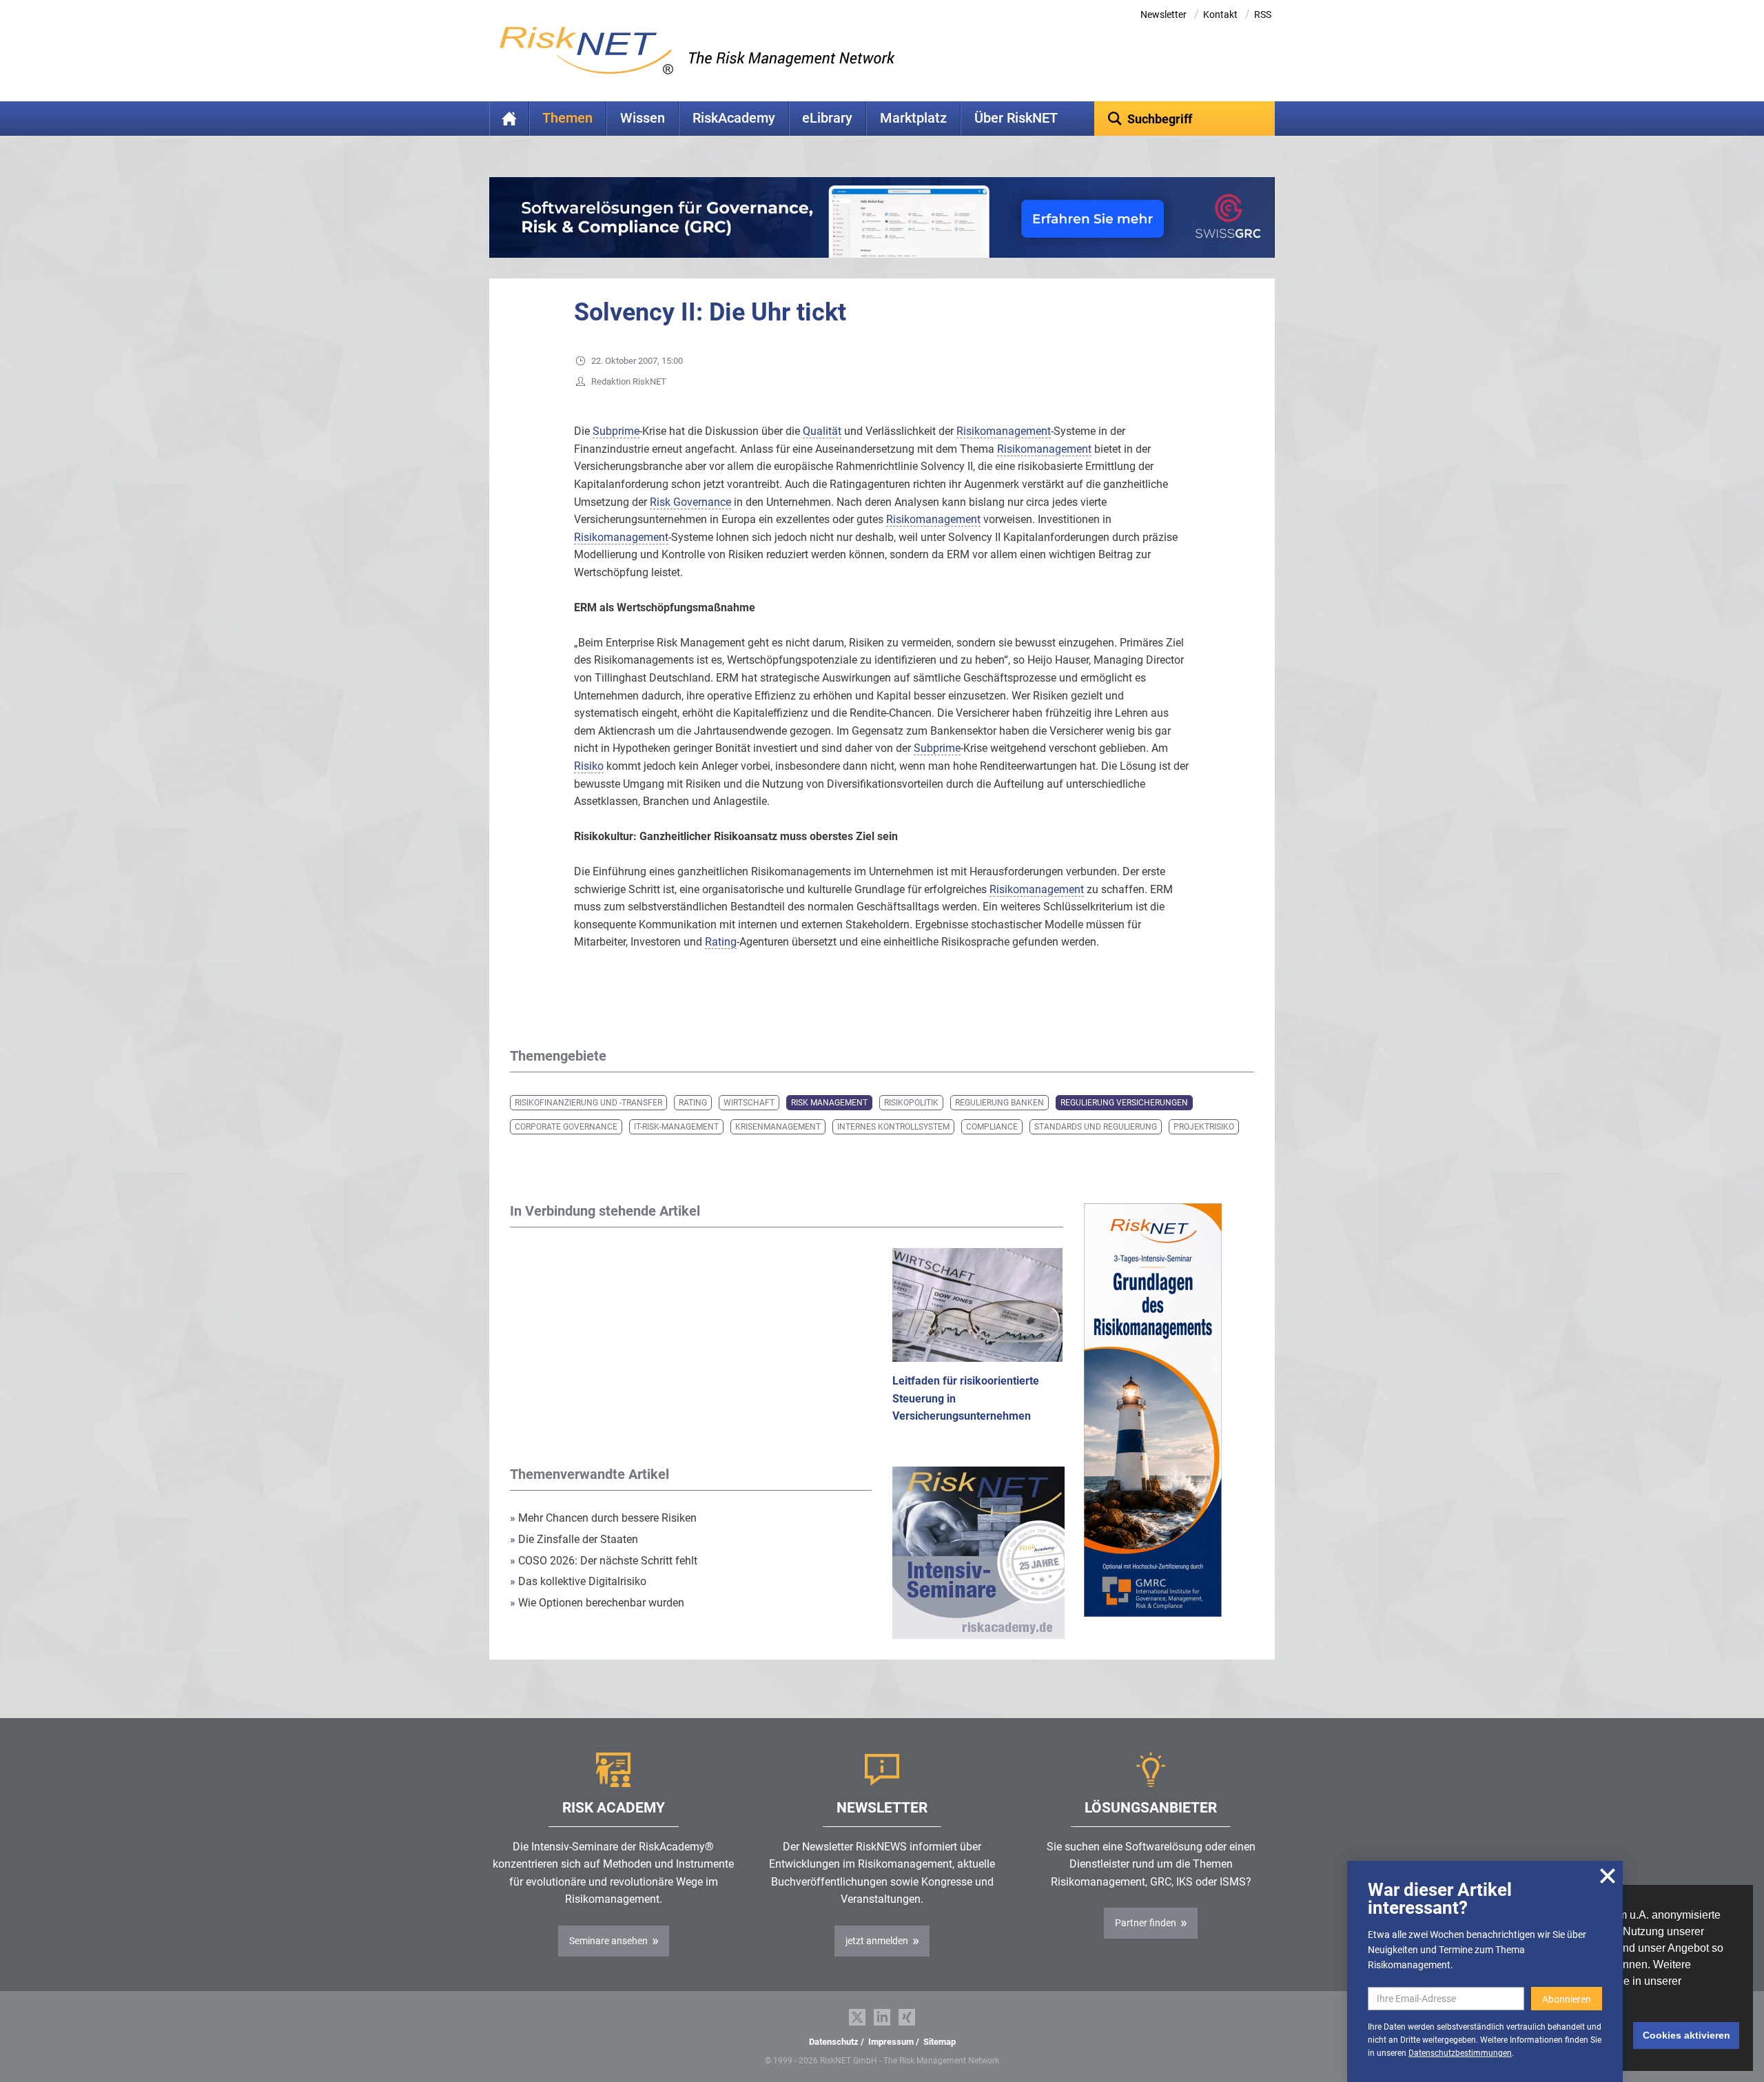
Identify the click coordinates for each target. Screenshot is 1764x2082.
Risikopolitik (911, 1103)
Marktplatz (913, 118)
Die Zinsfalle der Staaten (575, 1539)
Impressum (891, 2042)
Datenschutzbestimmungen (1460, 2053)
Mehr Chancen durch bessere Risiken (603, 1518)
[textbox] (1185, 119)
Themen (567, 118)
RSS (1263, 14)
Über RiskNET (1016, 118)
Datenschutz (834, 2042)
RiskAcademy (734, 118)
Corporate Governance (566, 1127)
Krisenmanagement (778, 1127)
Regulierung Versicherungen (1124, 1103)
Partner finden (1146, 1923)
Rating (693, 1103)
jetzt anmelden (877, 1941)
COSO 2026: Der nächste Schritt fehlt (604, 1561)
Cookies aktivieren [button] (1686, 2035)
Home (509, 119)
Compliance (992, 1127)
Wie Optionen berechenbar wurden (597, 1603)
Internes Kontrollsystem (893, 1127)
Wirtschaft (749, 1103)
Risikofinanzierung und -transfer (588, 1103)
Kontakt (1220, 14)
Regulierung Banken (999, 1103)
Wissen (643, 118)
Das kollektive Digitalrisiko (578, 1581)
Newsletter (1163, 14)
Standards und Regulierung (1096, 1127)
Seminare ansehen (608, 1941)
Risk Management (829, 1103)
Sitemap (940, 2042)
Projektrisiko (1204, 1127)
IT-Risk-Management (676, 1127)
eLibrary (827, 118)
